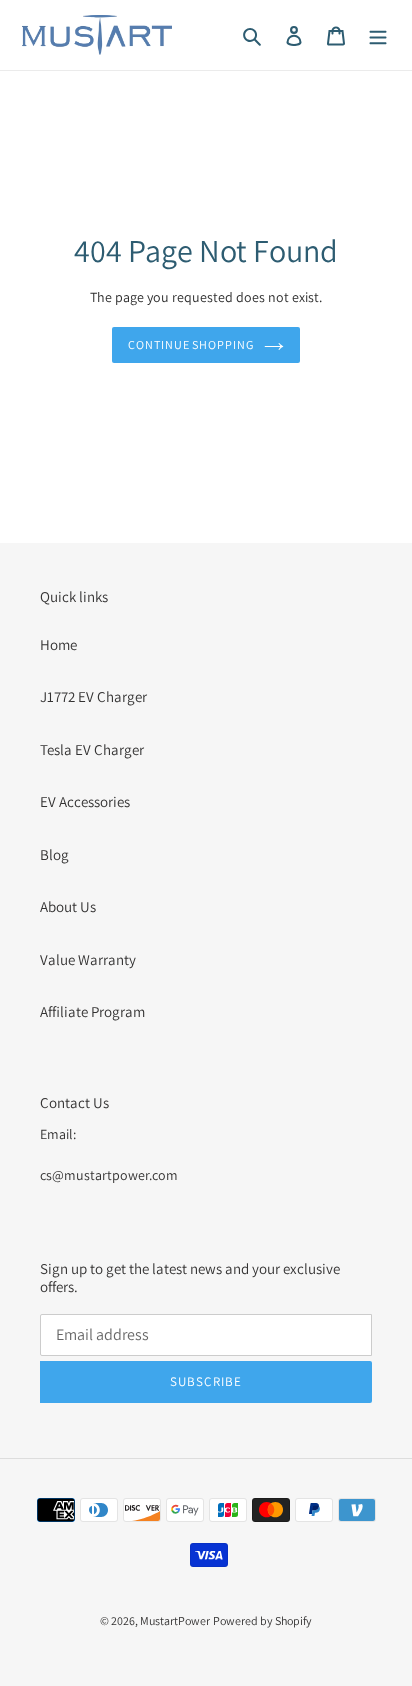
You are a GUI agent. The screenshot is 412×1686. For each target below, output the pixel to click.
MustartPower (175, 1620)
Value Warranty (88, 959)
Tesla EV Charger (92, 749)
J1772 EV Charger (93, 696)
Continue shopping (191, 344)
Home (58, 644)
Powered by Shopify (262, 1620)
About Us (68, 906)
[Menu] (378, 35)
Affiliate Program (92, 1011)
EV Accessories (85, 801)
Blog (54, 854)
